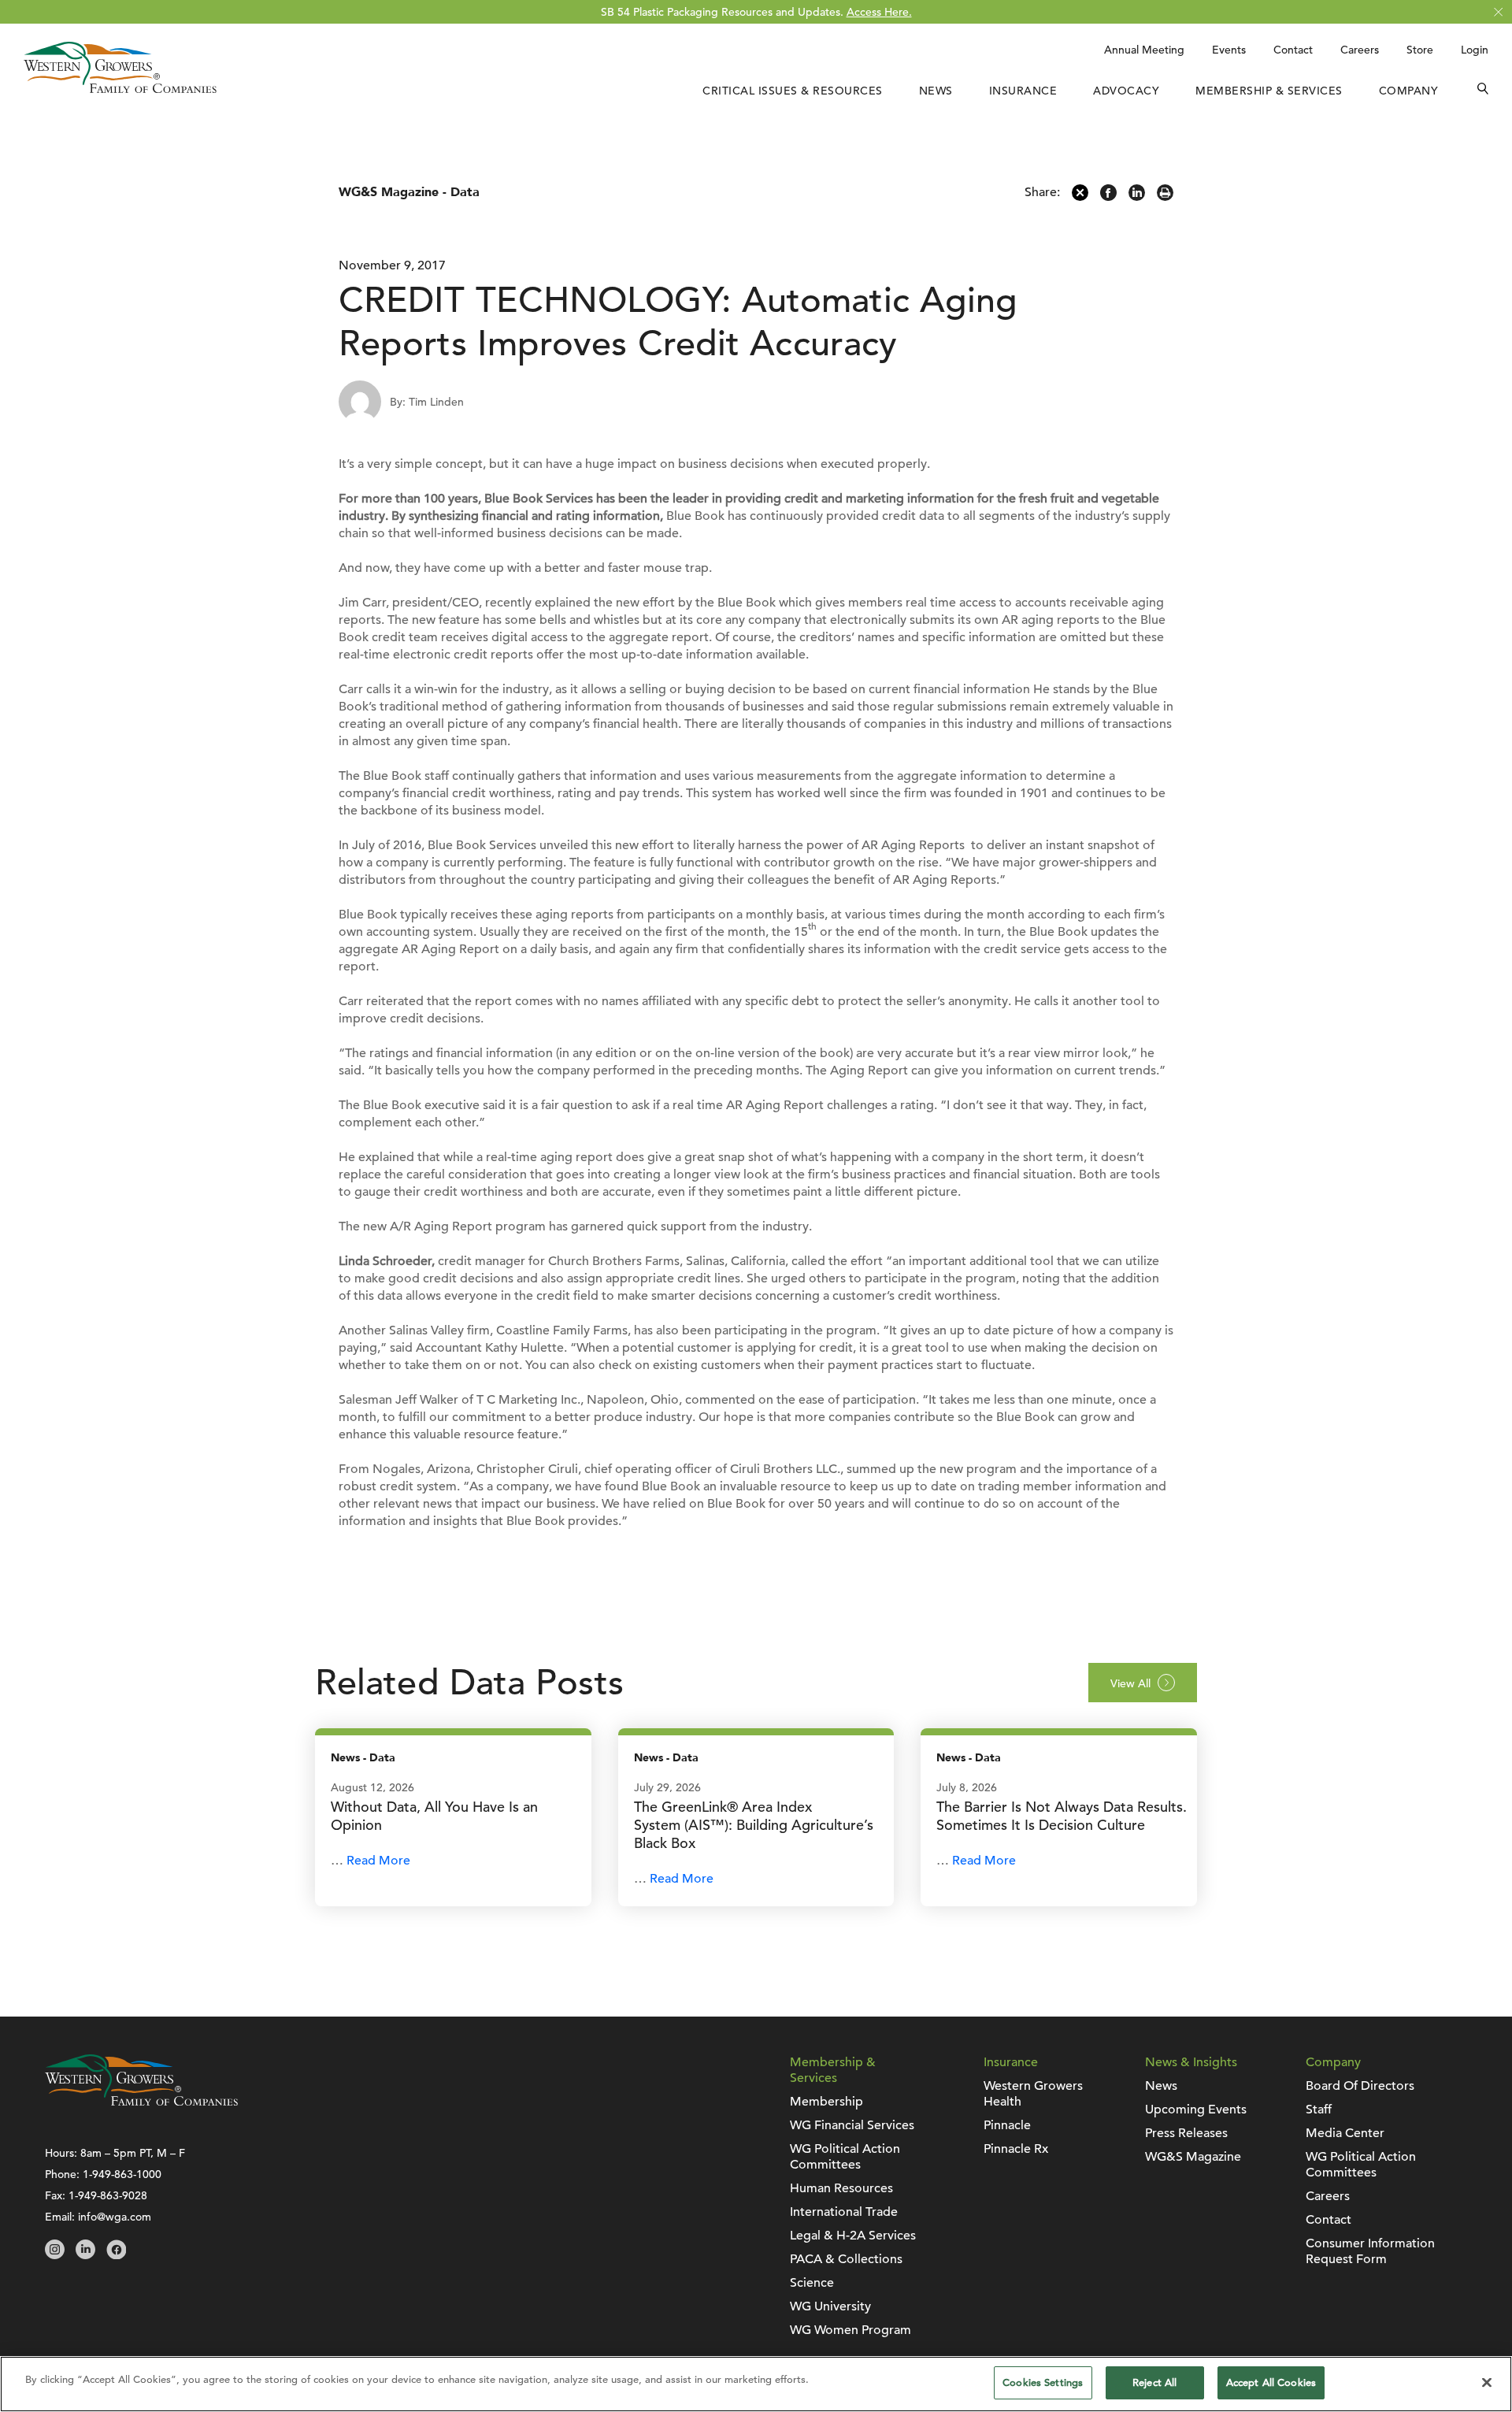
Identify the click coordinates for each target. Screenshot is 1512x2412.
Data (465, 192)
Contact (1293, 50)
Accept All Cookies (1271, 2382)
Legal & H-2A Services (853, 2236)
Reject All (1154, 2382)
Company (1409, 91)
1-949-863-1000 (122, 2174)
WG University (830, 2306)
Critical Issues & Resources (793, 91)
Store (1420, 50)
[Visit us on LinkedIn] (85, 2255)
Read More (378, 1861)
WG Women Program (850, 2330)
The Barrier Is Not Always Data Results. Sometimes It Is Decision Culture (1062, 1816)
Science (812, 2283)
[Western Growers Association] (120, 89)
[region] (756, 2384)
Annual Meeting (1144, 50)
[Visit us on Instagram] (55, 2255)
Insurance (1023, 91)
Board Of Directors (1360, 2086)
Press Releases (1186, 2133)
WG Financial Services (852, 2125)
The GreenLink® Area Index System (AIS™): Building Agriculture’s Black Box (754, 1825)
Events (1229, 50)
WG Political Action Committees (845, 2157)
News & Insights (1191, 2062)
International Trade (844, 2212)
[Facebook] (1108, 197)
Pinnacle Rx (1016, 2149)
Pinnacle (1007, 2125)
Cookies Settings (1043, 2382)
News (936, 91)
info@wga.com (115, 2217)
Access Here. (879, 12)
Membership (826, 2102)
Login (1475, 50)
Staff (1319, 2110)
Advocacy (1126, 91)
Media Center (1345, 2133)
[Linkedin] (1137, 197)
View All (1130, 1683)
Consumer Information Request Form (1370, 2251)
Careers (1360, 50)
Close (1498, 12)
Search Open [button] (1483, 91)
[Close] (1487, 2382)
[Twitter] (1080, 197)
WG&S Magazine (389, 192)
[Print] (1165, 197)
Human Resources (841, 2188)
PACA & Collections (846, 2259)
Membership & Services (1269, 91)
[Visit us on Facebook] (116, 2255)
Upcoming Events (1196, 2110)
